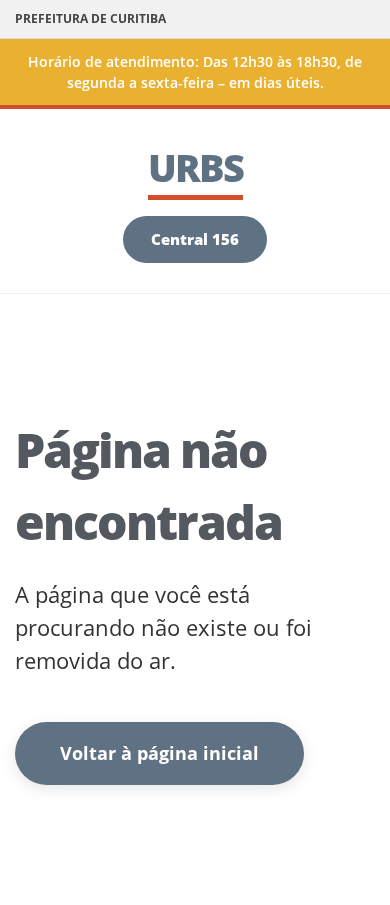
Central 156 (195, 239)
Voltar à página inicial (159, 753)
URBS (195, 167)
